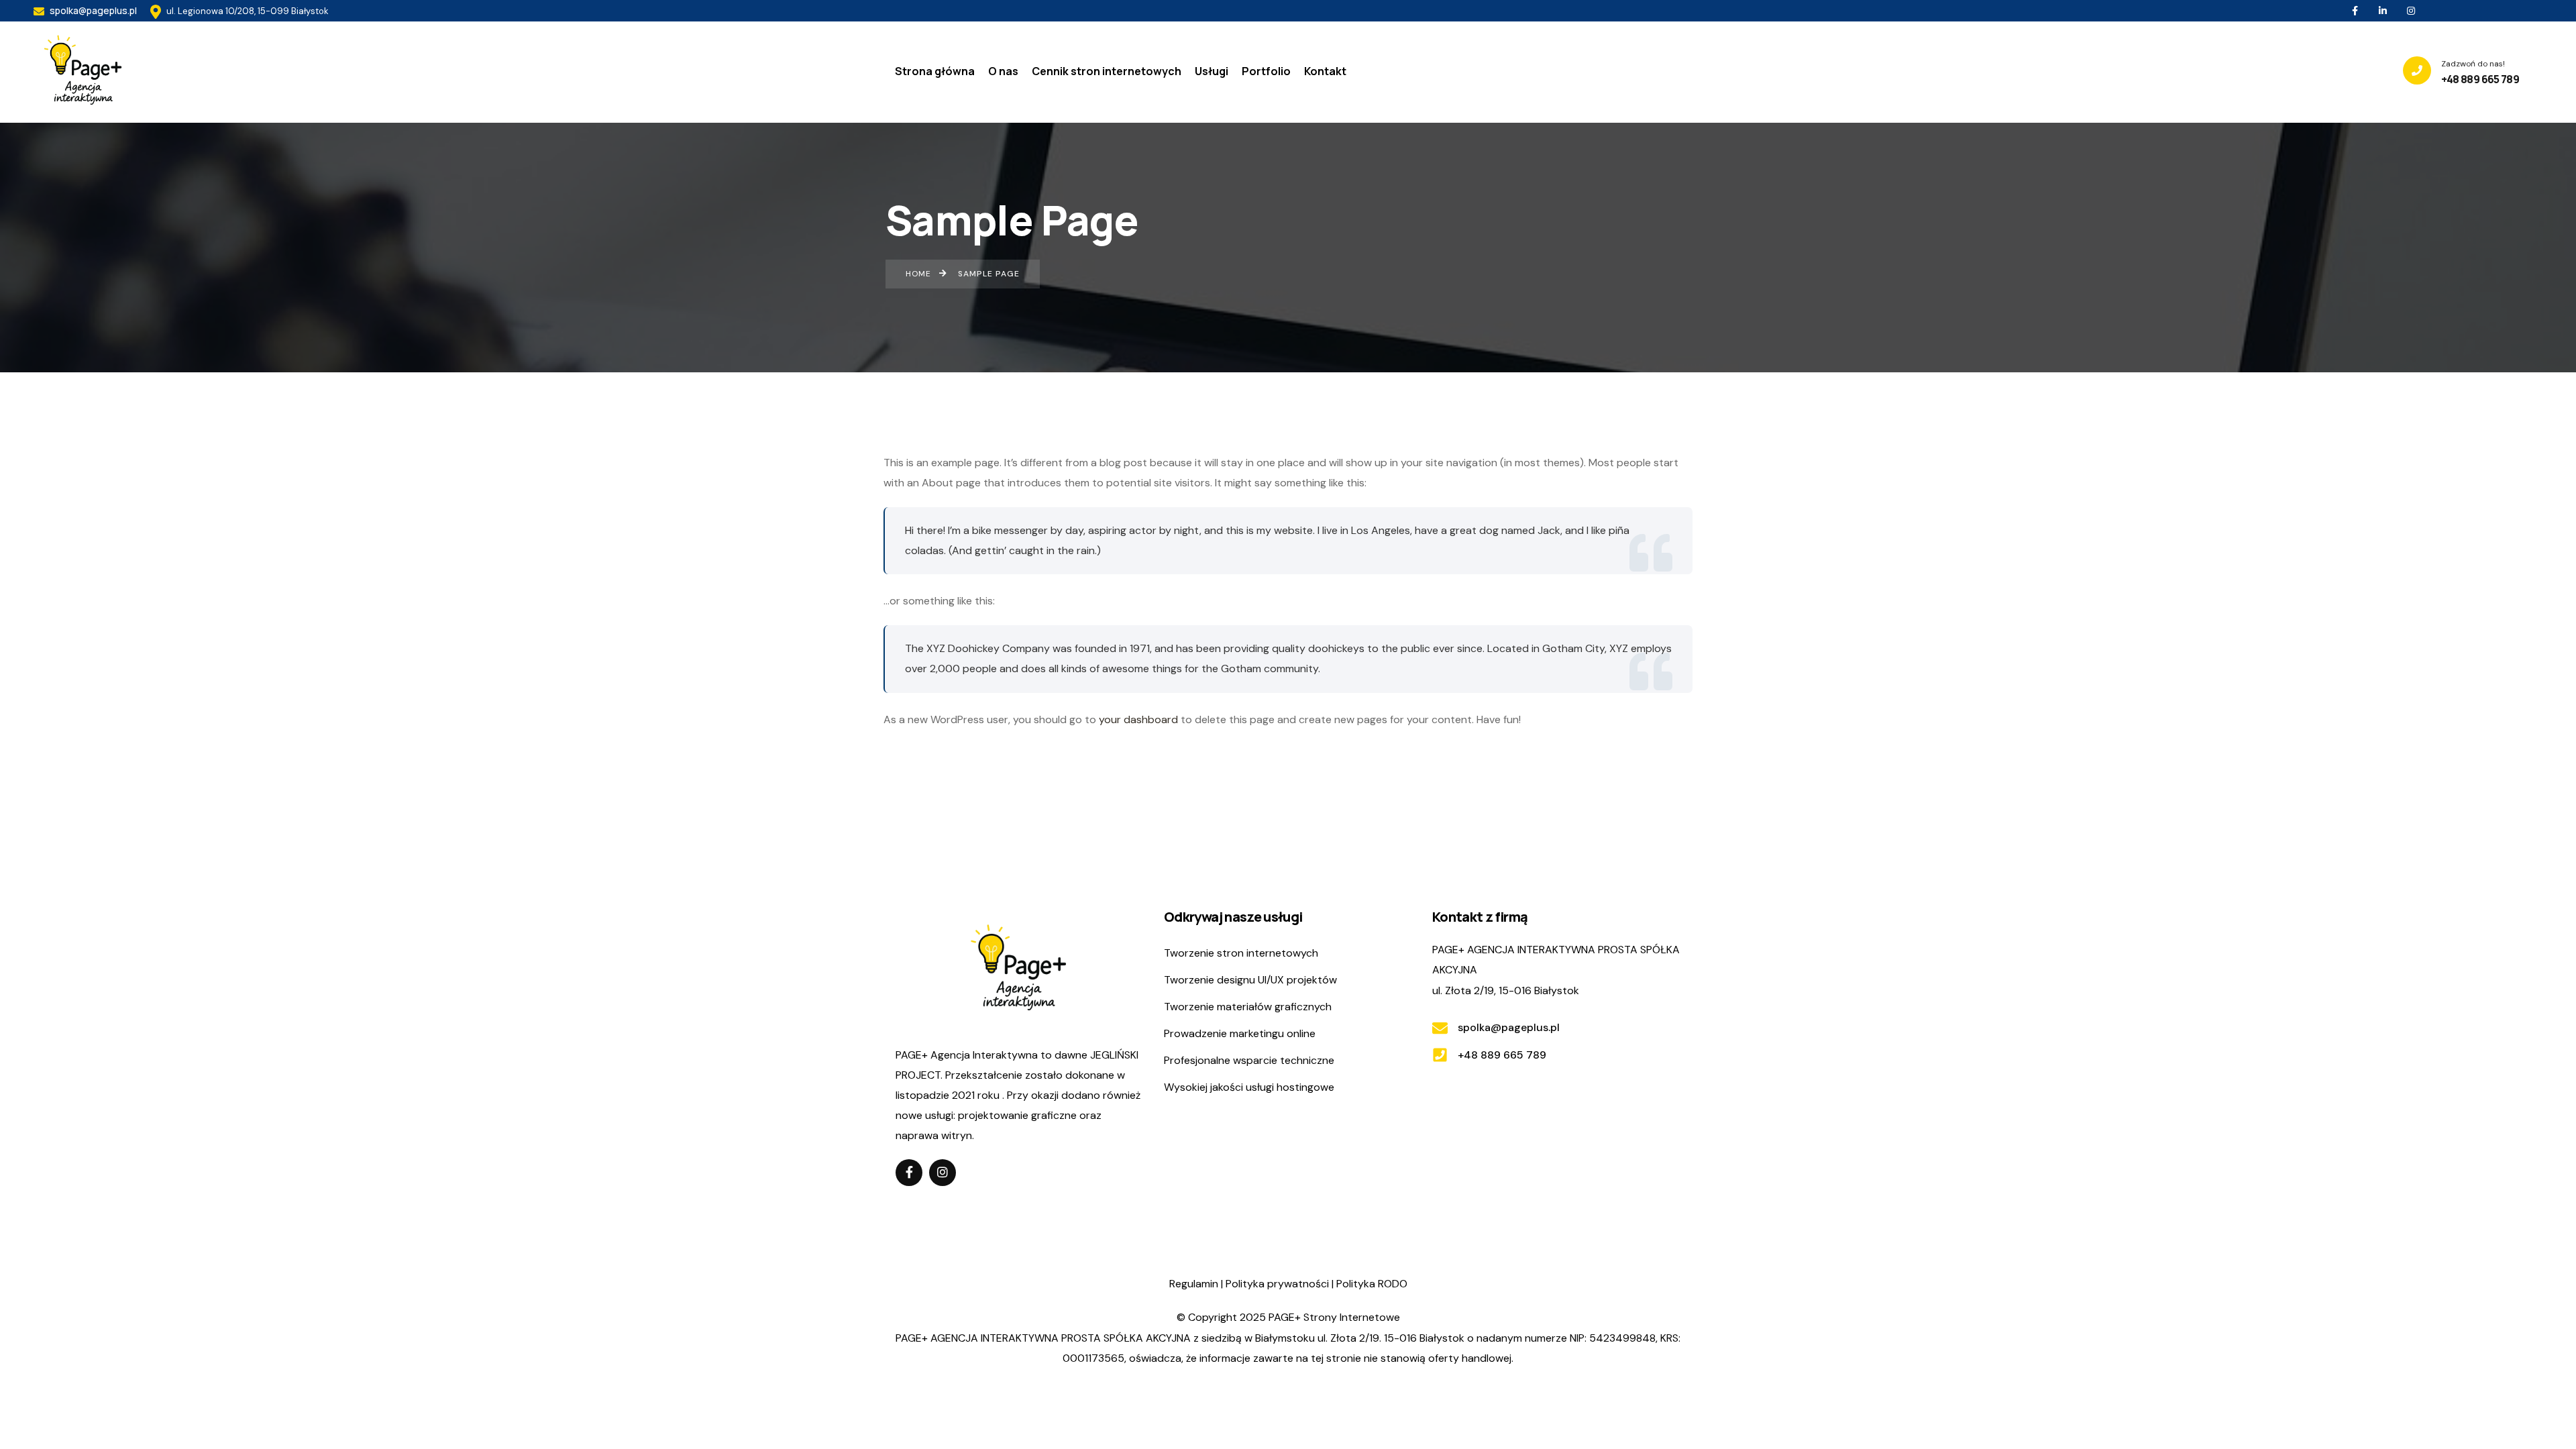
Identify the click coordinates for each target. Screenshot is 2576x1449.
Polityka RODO (1372, 1284)
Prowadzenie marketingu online (1240, 1033)
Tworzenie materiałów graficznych (1248, 1007)
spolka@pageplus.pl (92, 10)
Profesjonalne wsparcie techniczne (1249, 1060)
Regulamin (1194, 1284)
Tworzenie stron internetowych (1241, 953)
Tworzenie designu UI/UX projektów (1250, 980)
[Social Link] (2355, 11)
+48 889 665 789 (1502, 1055)
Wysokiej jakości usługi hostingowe (1249, 1087)
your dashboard (1138, 719)
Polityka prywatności (1277, 1284)
